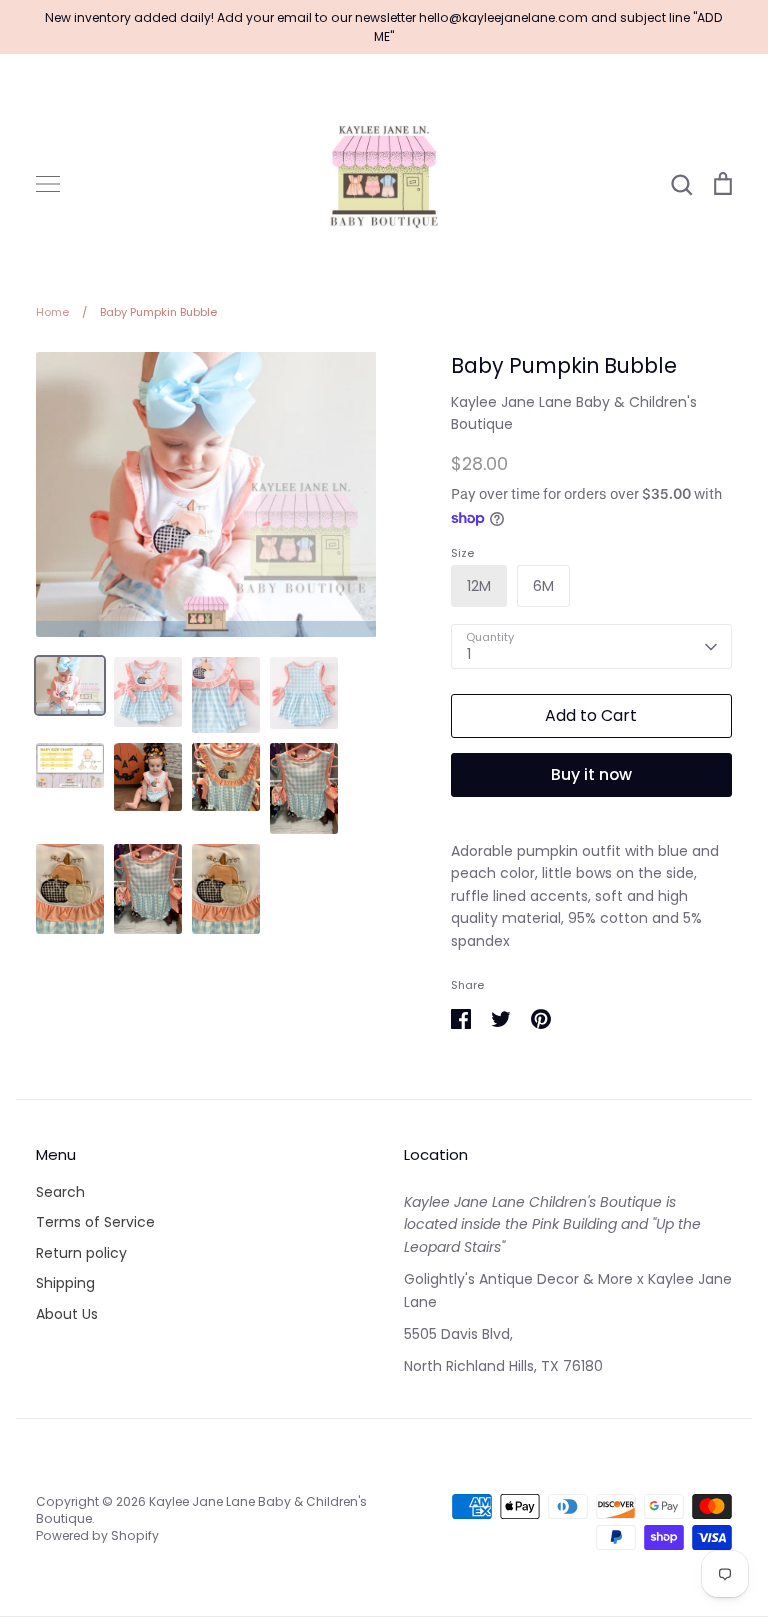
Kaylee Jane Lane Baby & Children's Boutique (201, 1510)
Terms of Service (95, 1222)
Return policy (81, 1253)
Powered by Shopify (97, 1535)
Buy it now (591, 774)
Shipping (65, 1283)
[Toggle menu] (48, 184)
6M (543, 586)
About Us (67, 1314)
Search (60, 1192)
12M (479, 586)
